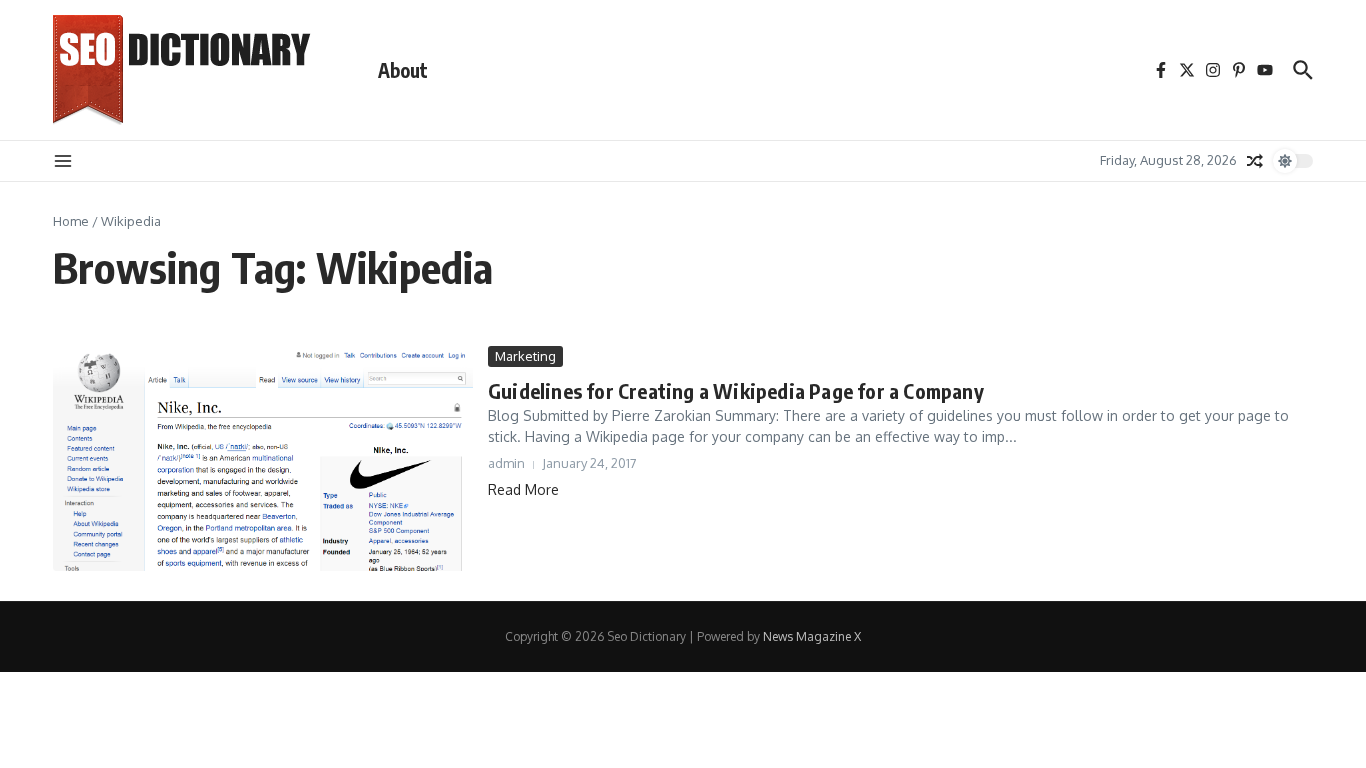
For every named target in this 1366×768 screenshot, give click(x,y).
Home (71, 221)
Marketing (525, 356)
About (403, 70)
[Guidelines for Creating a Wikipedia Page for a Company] (263, 458)
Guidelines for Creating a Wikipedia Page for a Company (736, 390)
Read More (523, 489)
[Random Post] (1255, 161)
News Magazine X (812, 636)
